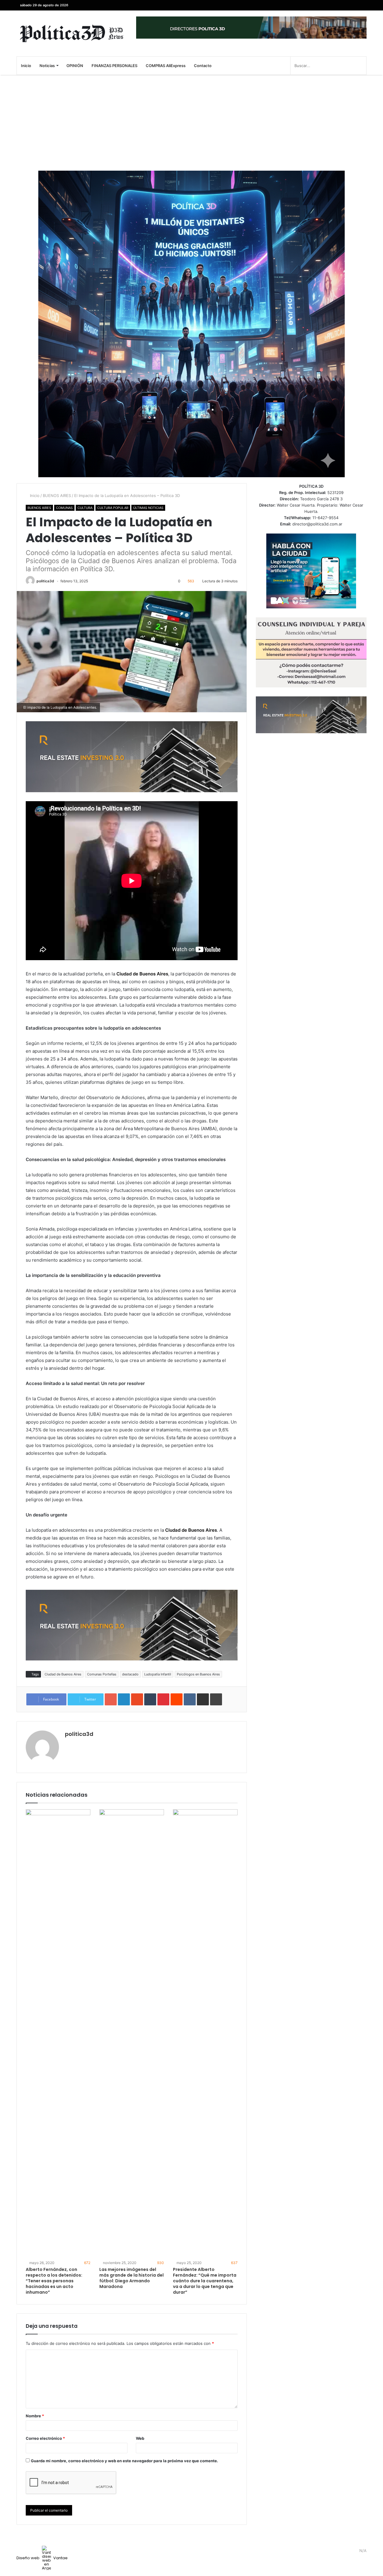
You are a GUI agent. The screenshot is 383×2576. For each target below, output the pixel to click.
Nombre (35, 2416)
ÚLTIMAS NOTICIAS (148, 508)
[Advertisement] (191, 123)
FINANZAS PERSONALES (114, 66)
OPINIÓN (75, 66)
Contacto (203, 66)
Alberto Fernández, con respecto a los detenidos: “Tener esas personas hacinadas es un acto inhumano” (54, 2281)
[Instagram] (335, 5)
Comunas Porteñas (102, 1674)
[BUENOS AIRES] (72, 33)
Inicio (26, 66)
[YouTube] (344, 5)
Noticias (47, 66)
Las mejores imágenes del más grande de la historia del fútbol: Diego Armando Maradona (132, 2278)
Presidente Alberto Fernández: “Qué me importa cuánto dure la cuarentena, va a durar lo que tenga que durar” (205, 2281)
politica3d (45, 581)
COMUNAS (64, 508)
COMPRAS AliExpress (166, 66)
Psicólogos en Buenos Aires (198, 1674)
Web (140, 2438)
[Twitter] (353, 5)
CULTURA (85, 508)
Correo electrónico (45, 2438)
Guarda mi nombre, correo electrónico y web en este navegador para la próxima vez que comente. (124, 2461)
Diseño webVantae (42, 2558)
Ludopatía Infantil (158, 1674)
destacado (130, 1674)
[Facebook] (362, 5)
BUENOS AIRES (57, 495)
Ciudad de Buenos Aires (63, 1674)
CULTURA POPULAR (113, 508)
